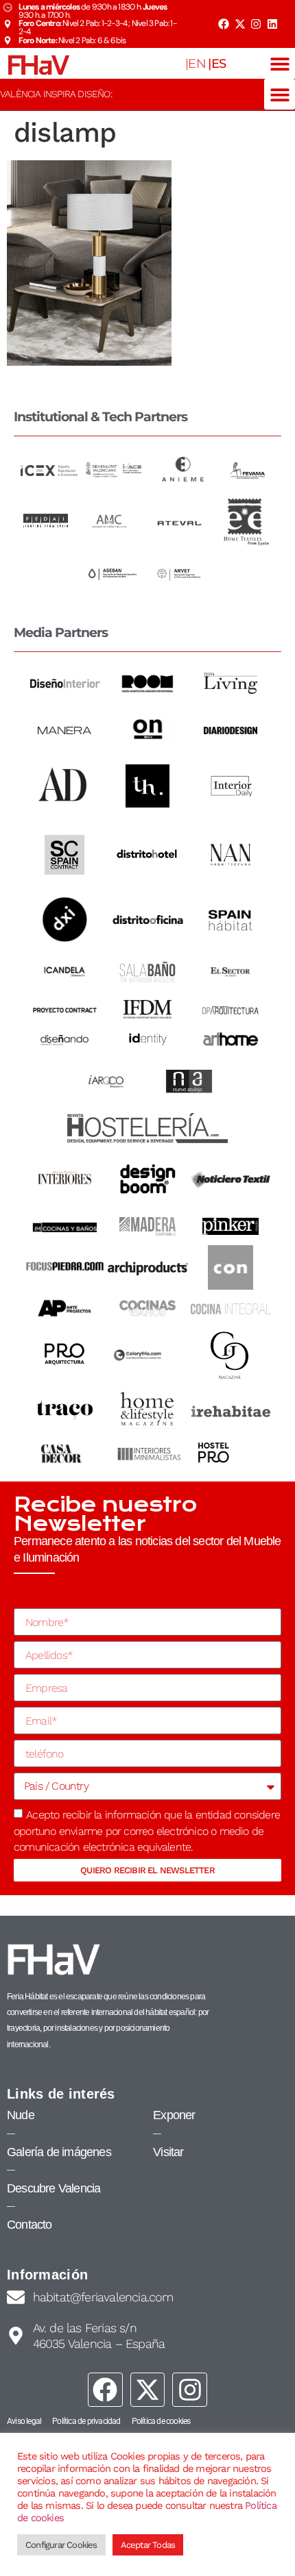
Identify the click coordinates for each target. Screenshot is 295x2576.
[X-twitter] (239, 24)
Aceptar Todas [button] (148, 2545)
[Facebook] (224, 24)
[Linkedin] (272, 24)
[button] (280, 63)
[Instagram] (256, 24)
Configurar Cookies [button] (61, 2545)
